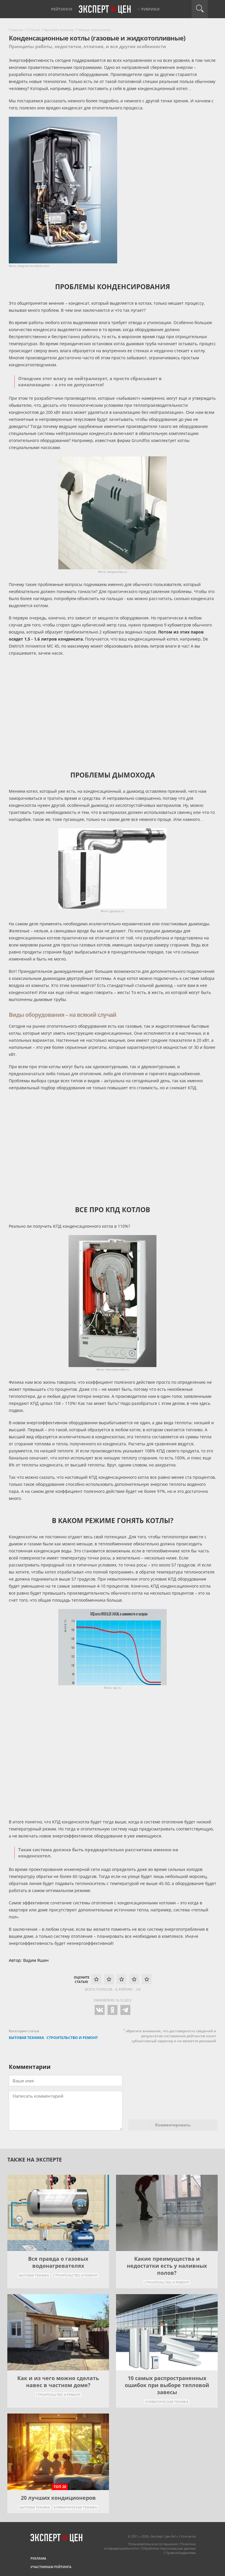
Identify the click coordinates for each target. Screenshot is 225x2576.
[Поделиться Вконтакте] (99, 2013)
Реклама (38, 2558)
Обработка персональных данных (169, 2548)
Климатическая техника (167, 2402)
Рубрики (150, 9)
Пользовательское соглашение (153, 2544)
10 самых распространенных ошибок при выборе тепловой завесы (167, 2385)
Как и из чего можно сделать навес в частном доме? (58, 2382)
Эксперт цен (105, 10)
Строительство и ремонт (75, 2275)
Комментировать (173, 2125)
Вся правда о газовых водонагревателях (58, 2262)
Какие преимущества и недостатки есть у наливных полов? (167, 2266)
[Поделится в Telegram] (125, 2013)
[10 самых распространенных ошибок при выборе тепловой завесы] (167, 2332)
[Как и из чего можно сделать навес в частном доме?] (58, 2332)
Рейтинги (62, 9)
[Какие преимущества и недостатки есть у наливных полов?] (167, 2213)
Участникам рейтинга (51, 2567)
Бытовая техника (34, 2275)
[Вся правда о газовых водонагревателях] (58, 2213)
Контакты (188, 2536)
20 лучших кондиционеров (58, 2498)
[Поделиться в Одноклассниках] (112, 2013)
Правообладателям (181, 2553)
